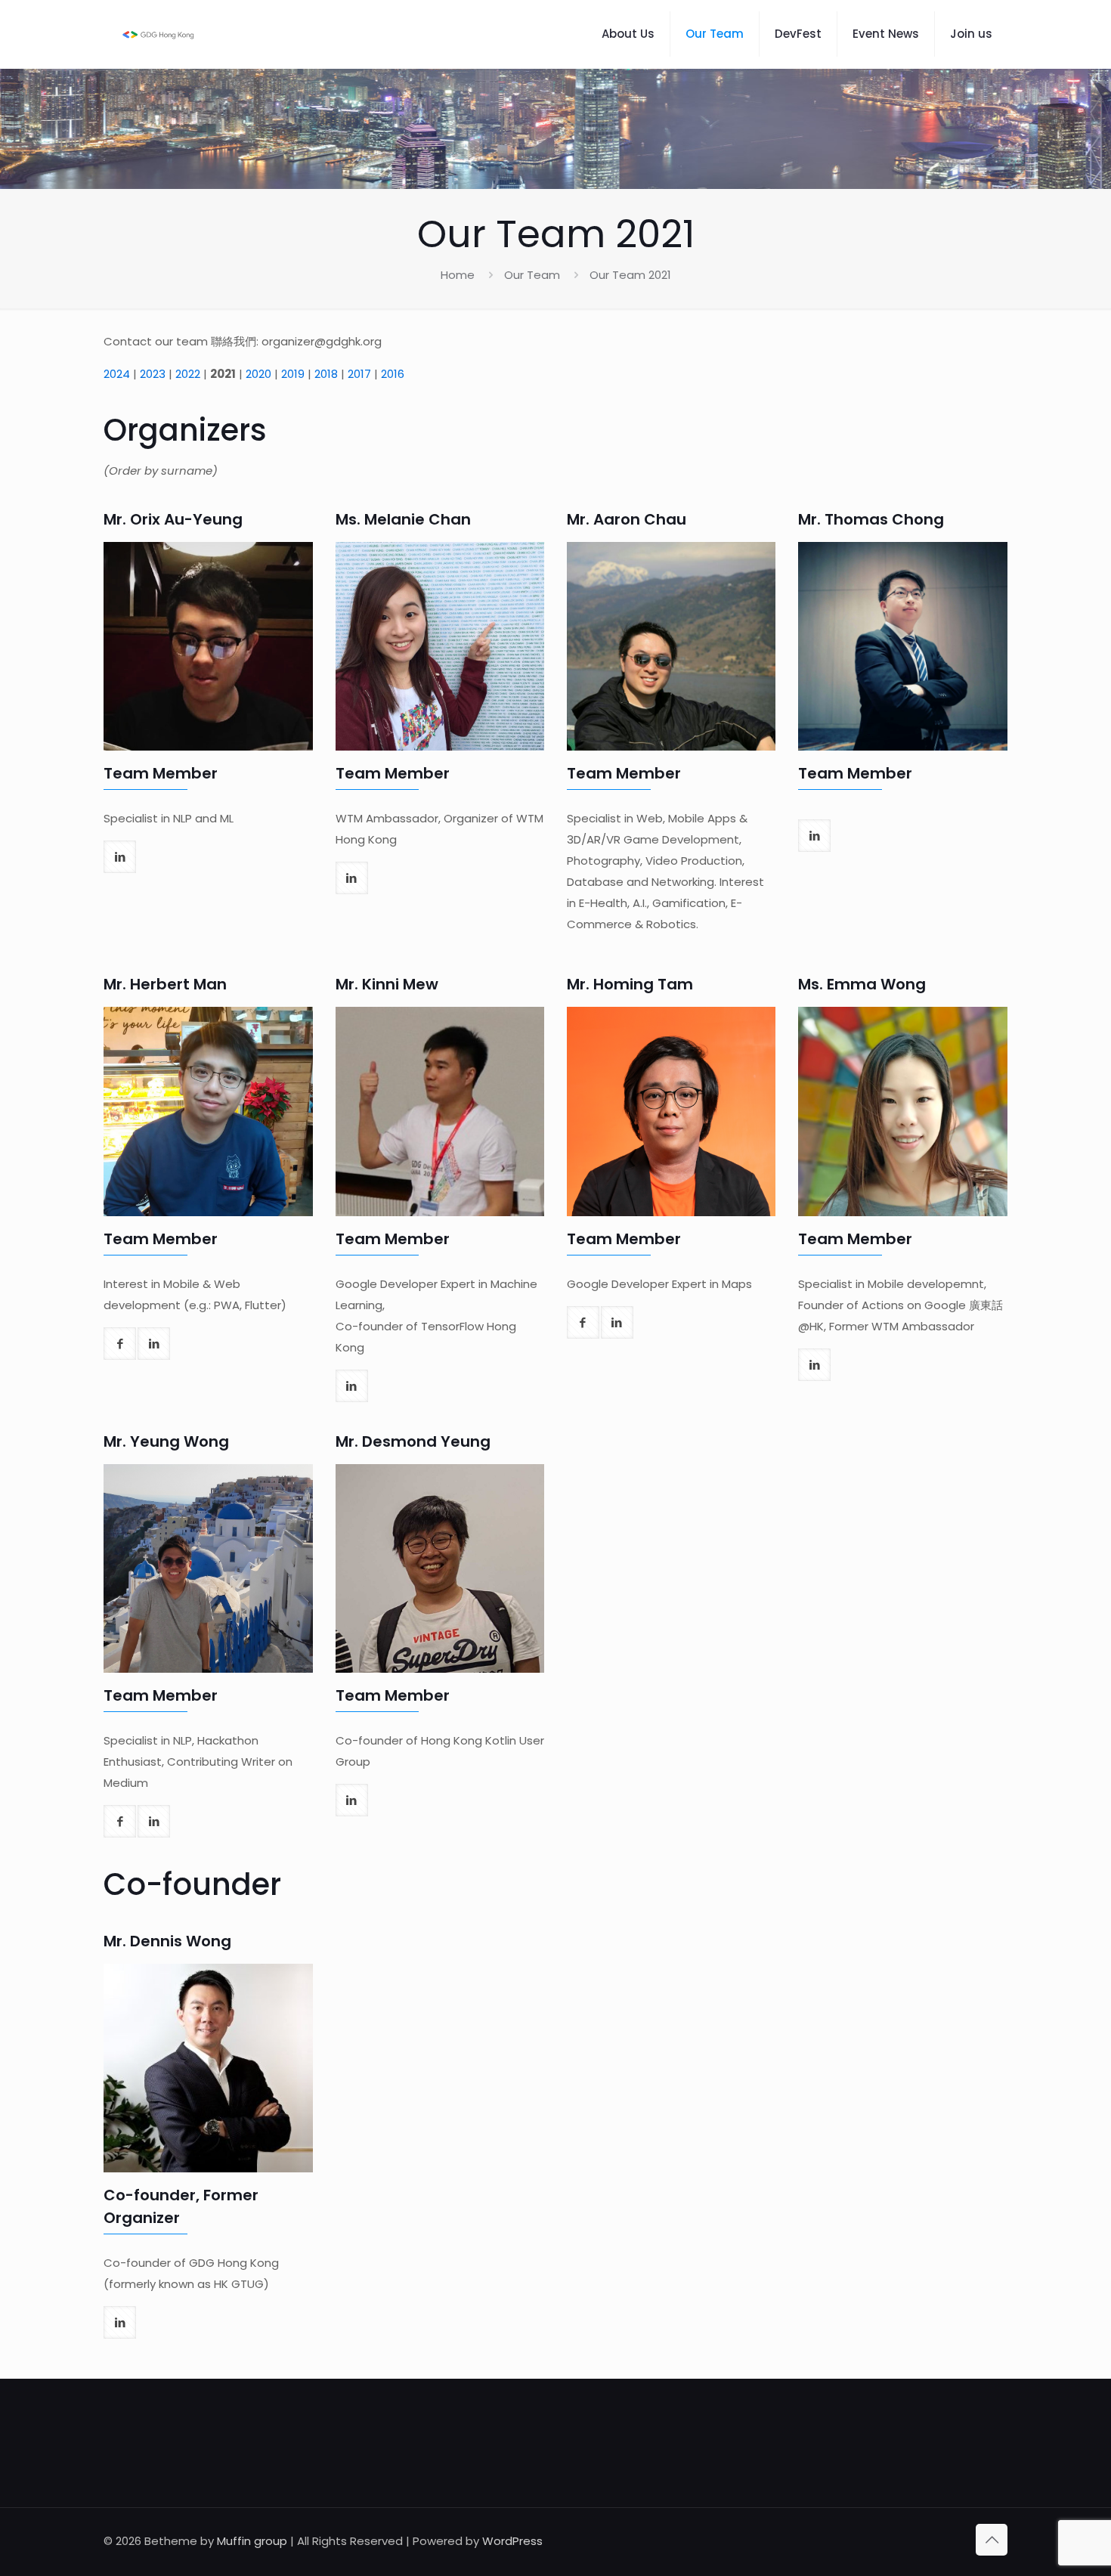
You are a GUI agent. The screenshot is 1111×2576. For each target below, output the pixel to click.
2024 (117, 374)
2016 (393, 374)
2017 (359, 374)
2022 (188, 374)
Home (458, 275)
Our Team (532, 275)
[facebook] (120, 1344)
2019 (293, 374)
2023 (153, 374)
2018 (326, 374)
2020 (258, 374)
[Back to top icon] (992, 2540)
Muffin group (252, 2541)
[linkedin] (120, 857)
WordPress (512, 2541)
